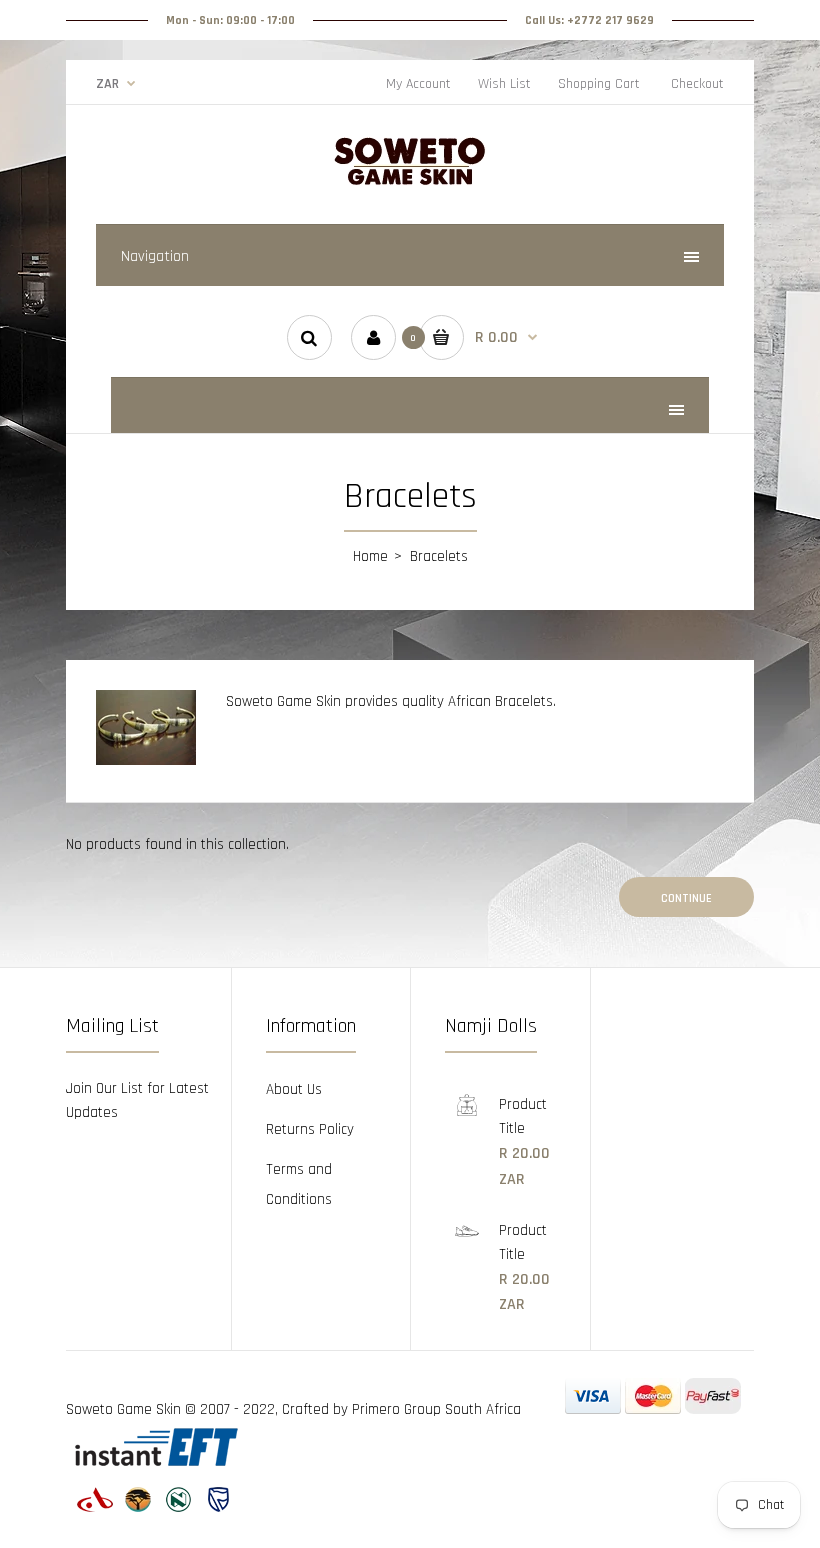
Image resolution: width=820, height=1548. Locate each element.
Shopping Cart (599, 84)
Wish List (504, 84)
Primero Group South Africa (436, 1409)
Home (370, 556)
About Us (294, 1089)
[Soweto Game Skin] (410, 182)
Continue (686, 898)
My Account (418, 84)
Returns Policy (310, 1129)
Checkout (697, 84)
